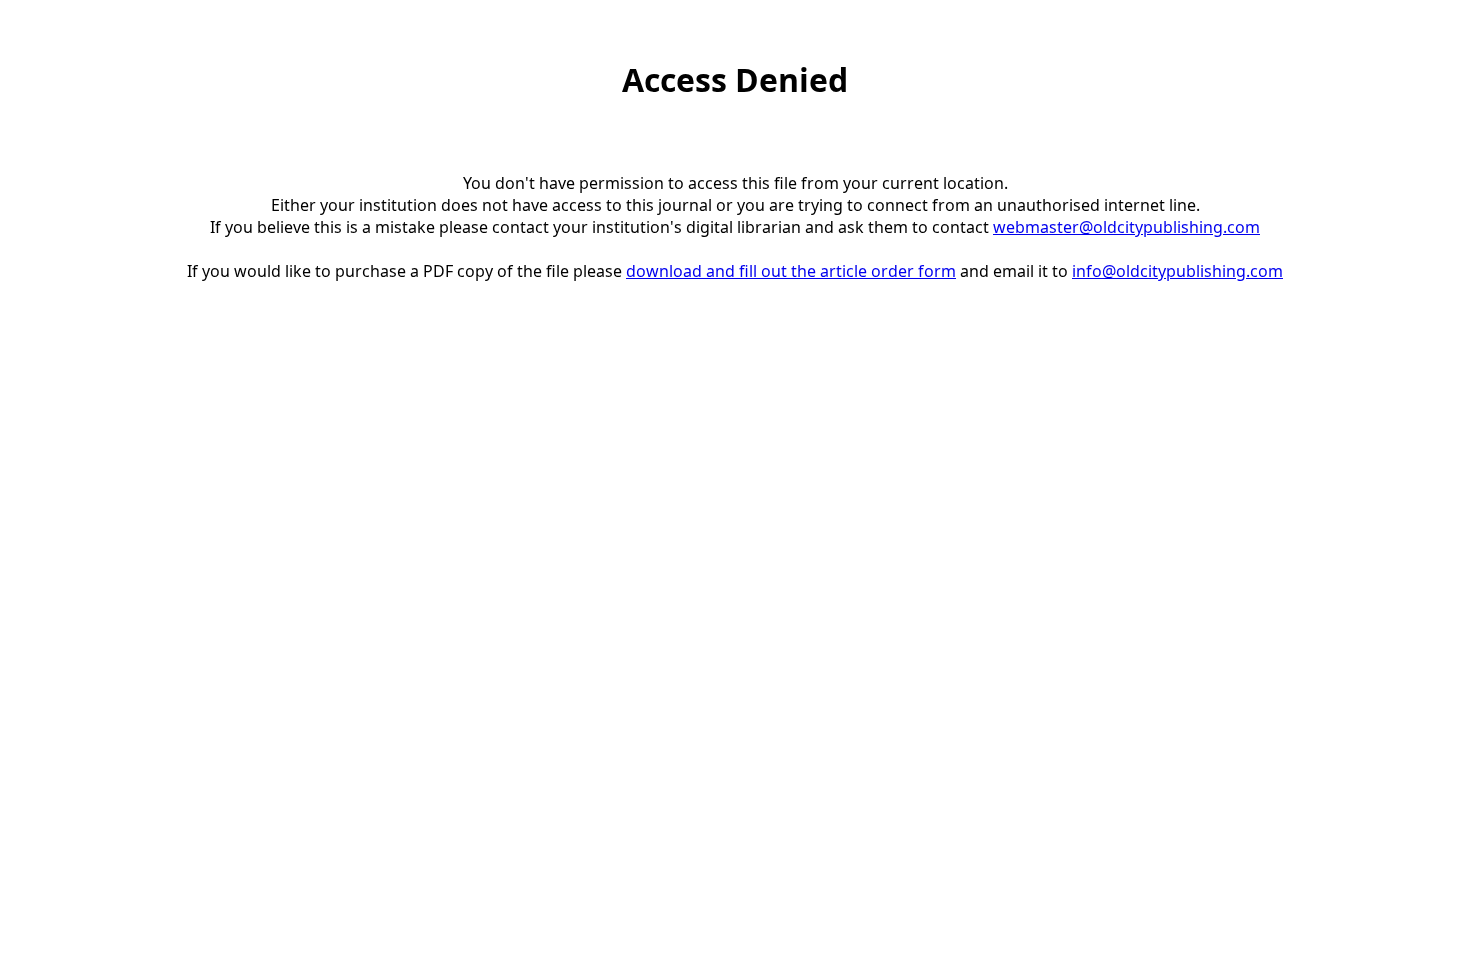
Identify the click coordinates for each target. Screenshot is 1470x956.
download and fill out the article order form (791, 271)
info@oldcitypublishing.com (1177, 271)
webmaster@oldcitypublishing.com (1126, 227)
